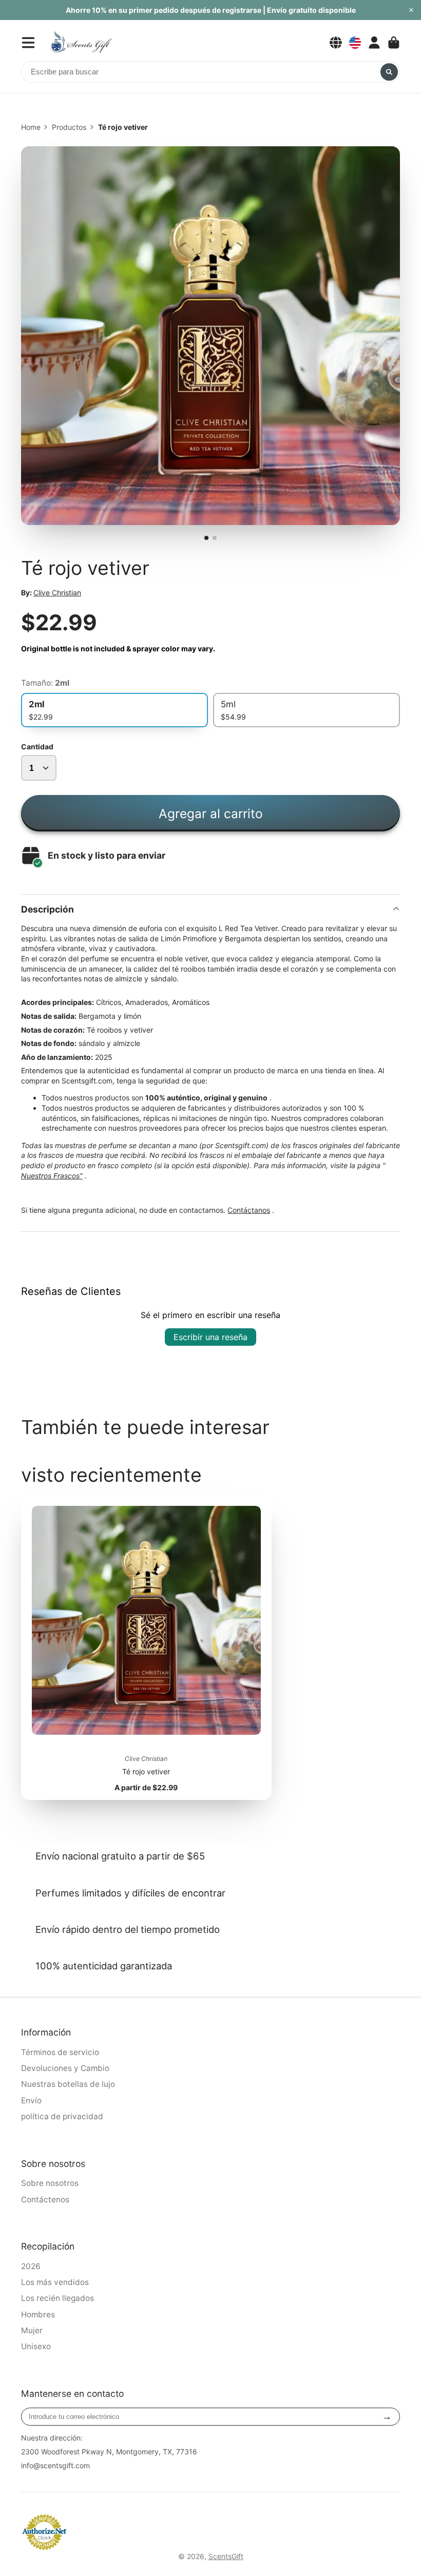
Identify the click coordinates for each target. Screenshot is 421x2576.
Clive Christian (57, 593)
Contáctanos (249, 1210)
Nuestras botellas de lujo (68, 2084)
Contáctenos (45, 2200)
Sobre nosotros (50, 2183)
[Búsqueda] (389, 72)
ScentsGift (226, 2556)
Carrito (394, 43)
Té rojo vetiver (146, 1648)
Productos (69, 127)
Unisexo (36, 2346)
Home (31, 127)
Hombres (38, 2314)
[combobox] (210, 72)
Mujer (32, 2330)
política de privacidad (62, 2116)
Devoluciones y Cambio (65, 2068)
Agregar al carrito (211, 814)
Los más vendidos (55, 2282)
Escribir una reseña (210, 1337)
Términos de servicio (60, 2052)
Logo (81, 42)
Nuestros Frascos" (52, 1176)
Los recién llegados (58, 2298)
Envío (31, 2100)
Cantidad (37, 747)
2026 (31, 2266)
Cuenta (374, 43)
